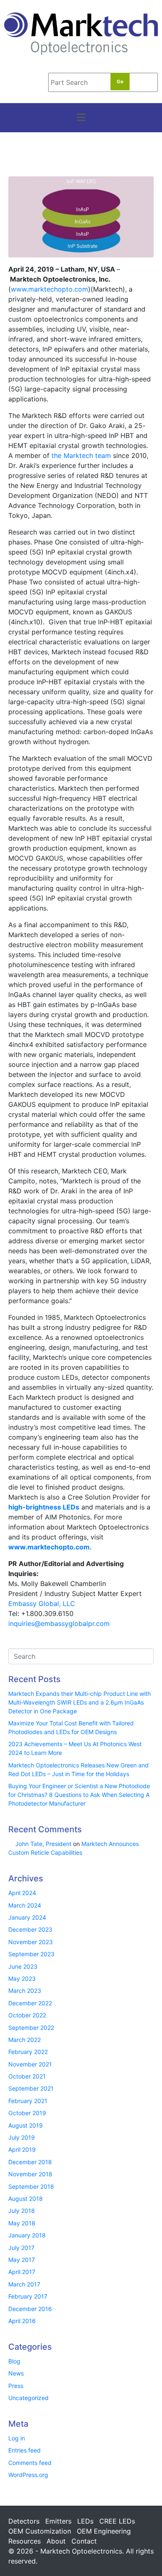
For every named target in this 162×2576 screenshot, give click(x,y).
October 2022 (27, 2015)
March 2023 (25, 1991)
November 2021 (30, 2064)
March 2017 (24, 2284)
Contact (84, 2541)
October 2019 (27, 2113)
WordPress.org (28, 2475)
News (16, 2373)
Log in (17, 2438)
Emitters (58, 2521)
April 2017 (22, 2272)
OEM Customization (40, 2531)
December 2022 (30, 2003)
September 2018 (31, 2186)
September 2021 (31, 2088)
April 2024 (22, 1893)
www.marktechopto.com (49, 289)
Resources (25, 2541)
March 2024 (25, 1905)
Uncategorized (28, 2398)
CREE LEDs (117, 2521)
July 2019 (22, 2137)
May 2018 (22, 2223)
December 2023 (30, 1929)
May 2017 (22, 2260)
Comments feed (30, 2463)
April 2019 (22, 2149)
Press (16, 2386)
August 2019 (26, 2125)
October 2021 (27, 2076)
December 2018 (30, 2162)
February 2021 (28, 2101)
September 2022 (31, 2028)
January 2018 (27, 2235)
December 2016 (30, 2309)
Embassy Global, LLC (42, 1604)
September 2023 (31, 1954)
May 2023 (22, 1978)
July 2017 (21, 2248)
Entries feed (25, 2450)
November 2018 (30, 2174)
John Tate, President (43, 1844)
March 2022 (25, 2040)
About (56, 2541)
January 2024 (27, 1917)
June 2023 (23, 1966)
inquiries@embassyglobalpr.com (59, 1623)
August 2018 (26, 2199)
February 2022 (28, 2052)
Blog (14, 2361)
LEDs (85, 2521)
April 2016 (22, 2321)
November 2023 (31, 1942)
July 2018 (22, 2211)
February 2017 (28, 2296)
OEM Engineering (104, 2531)
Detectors (24, 2521)
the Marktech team (81, 455)
